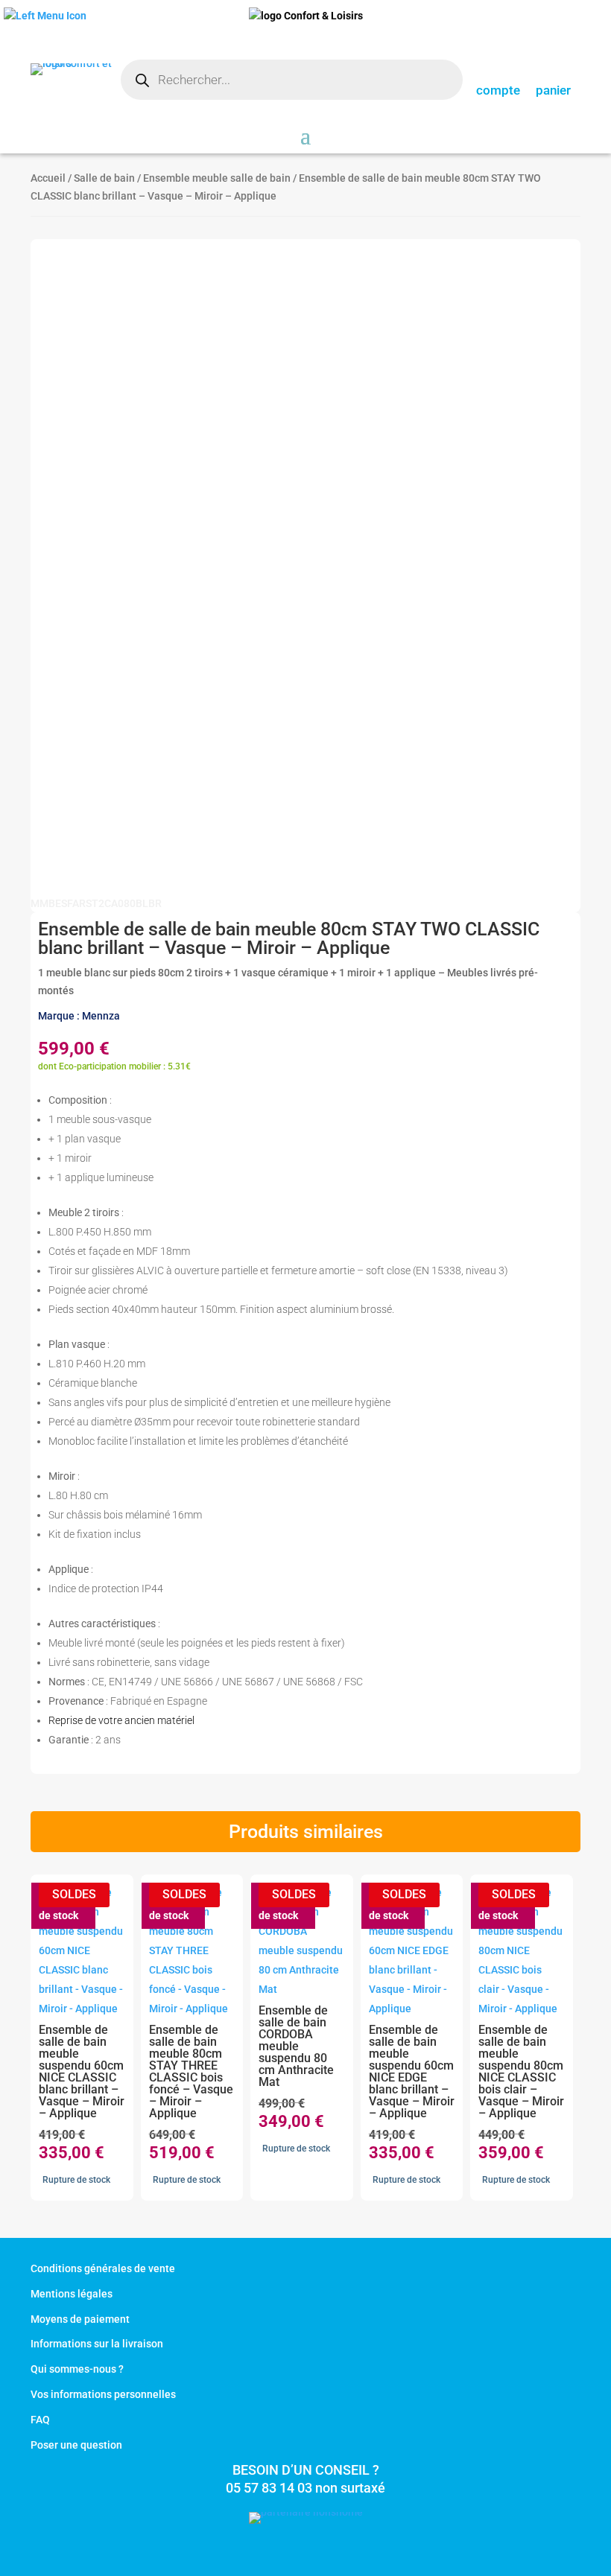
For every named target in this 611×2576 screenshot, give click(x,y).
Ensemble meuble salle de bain (217, 178)
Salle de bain (104, 178)
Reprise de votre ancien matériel (121, 1720)
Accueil (48, 178)
